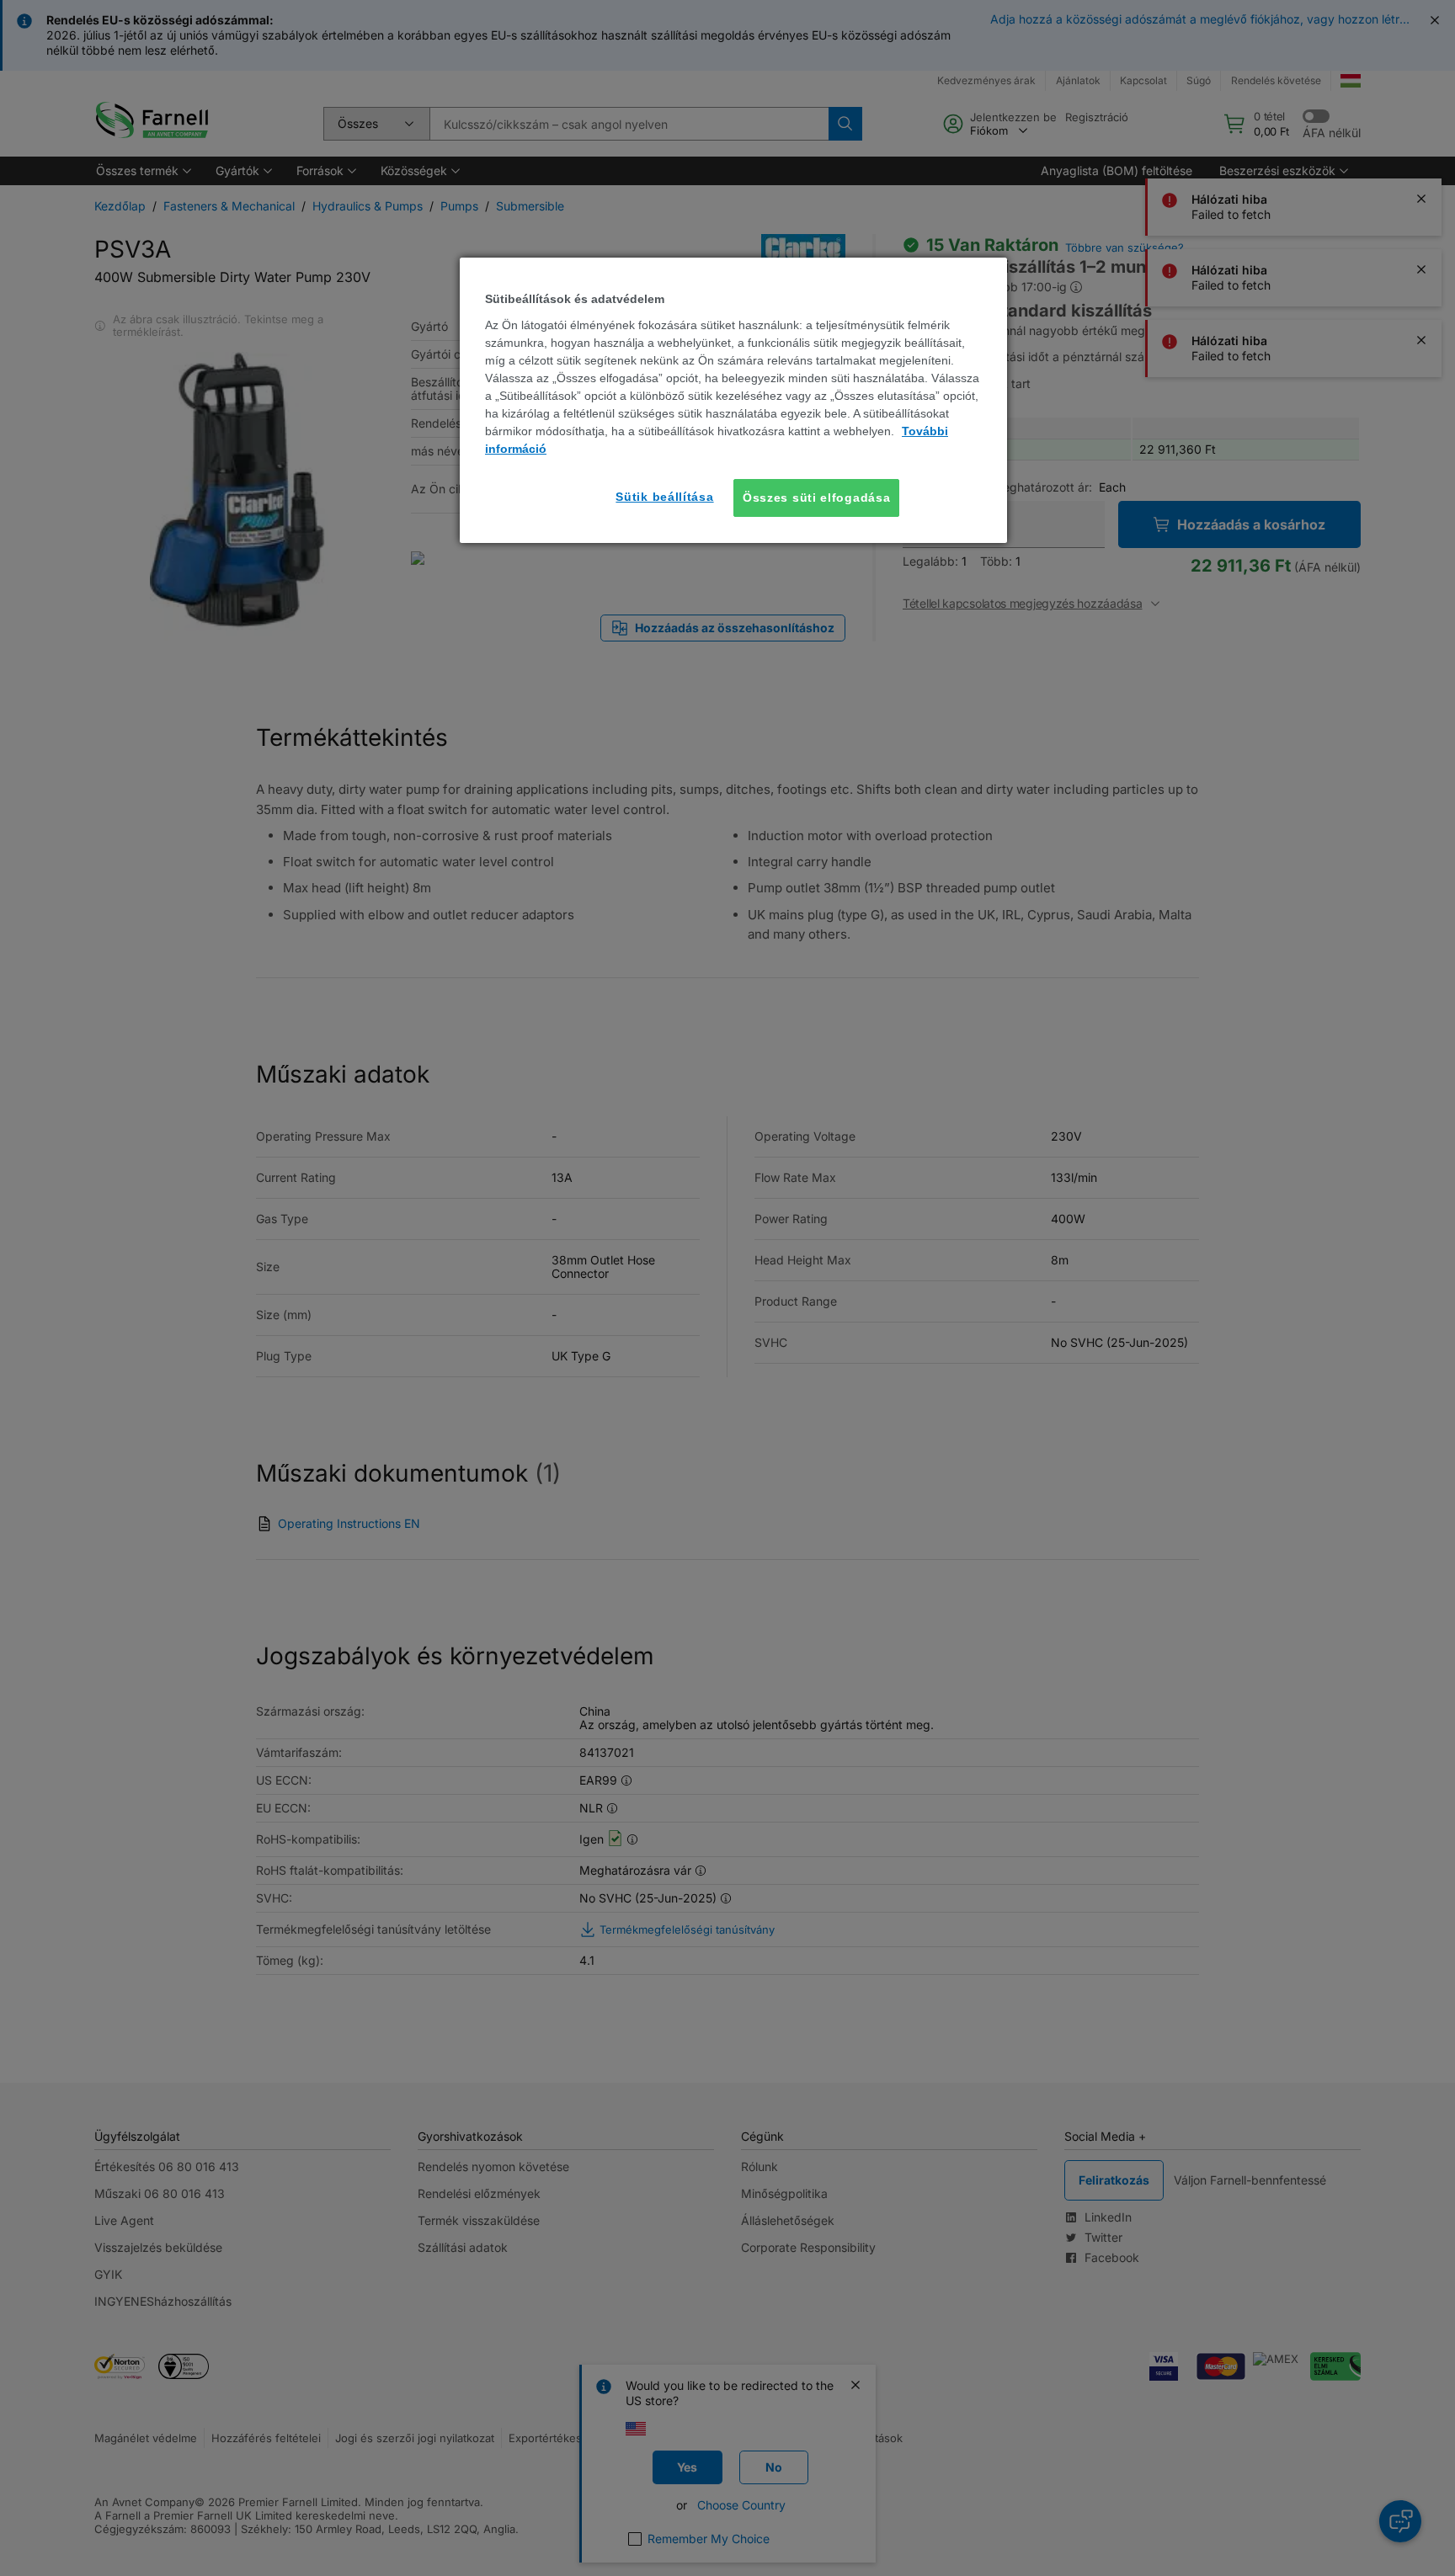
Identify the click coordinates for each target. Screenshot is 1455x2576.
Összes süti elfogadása (816, 498)
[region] (733, 400)
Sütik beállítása (664, 497)
